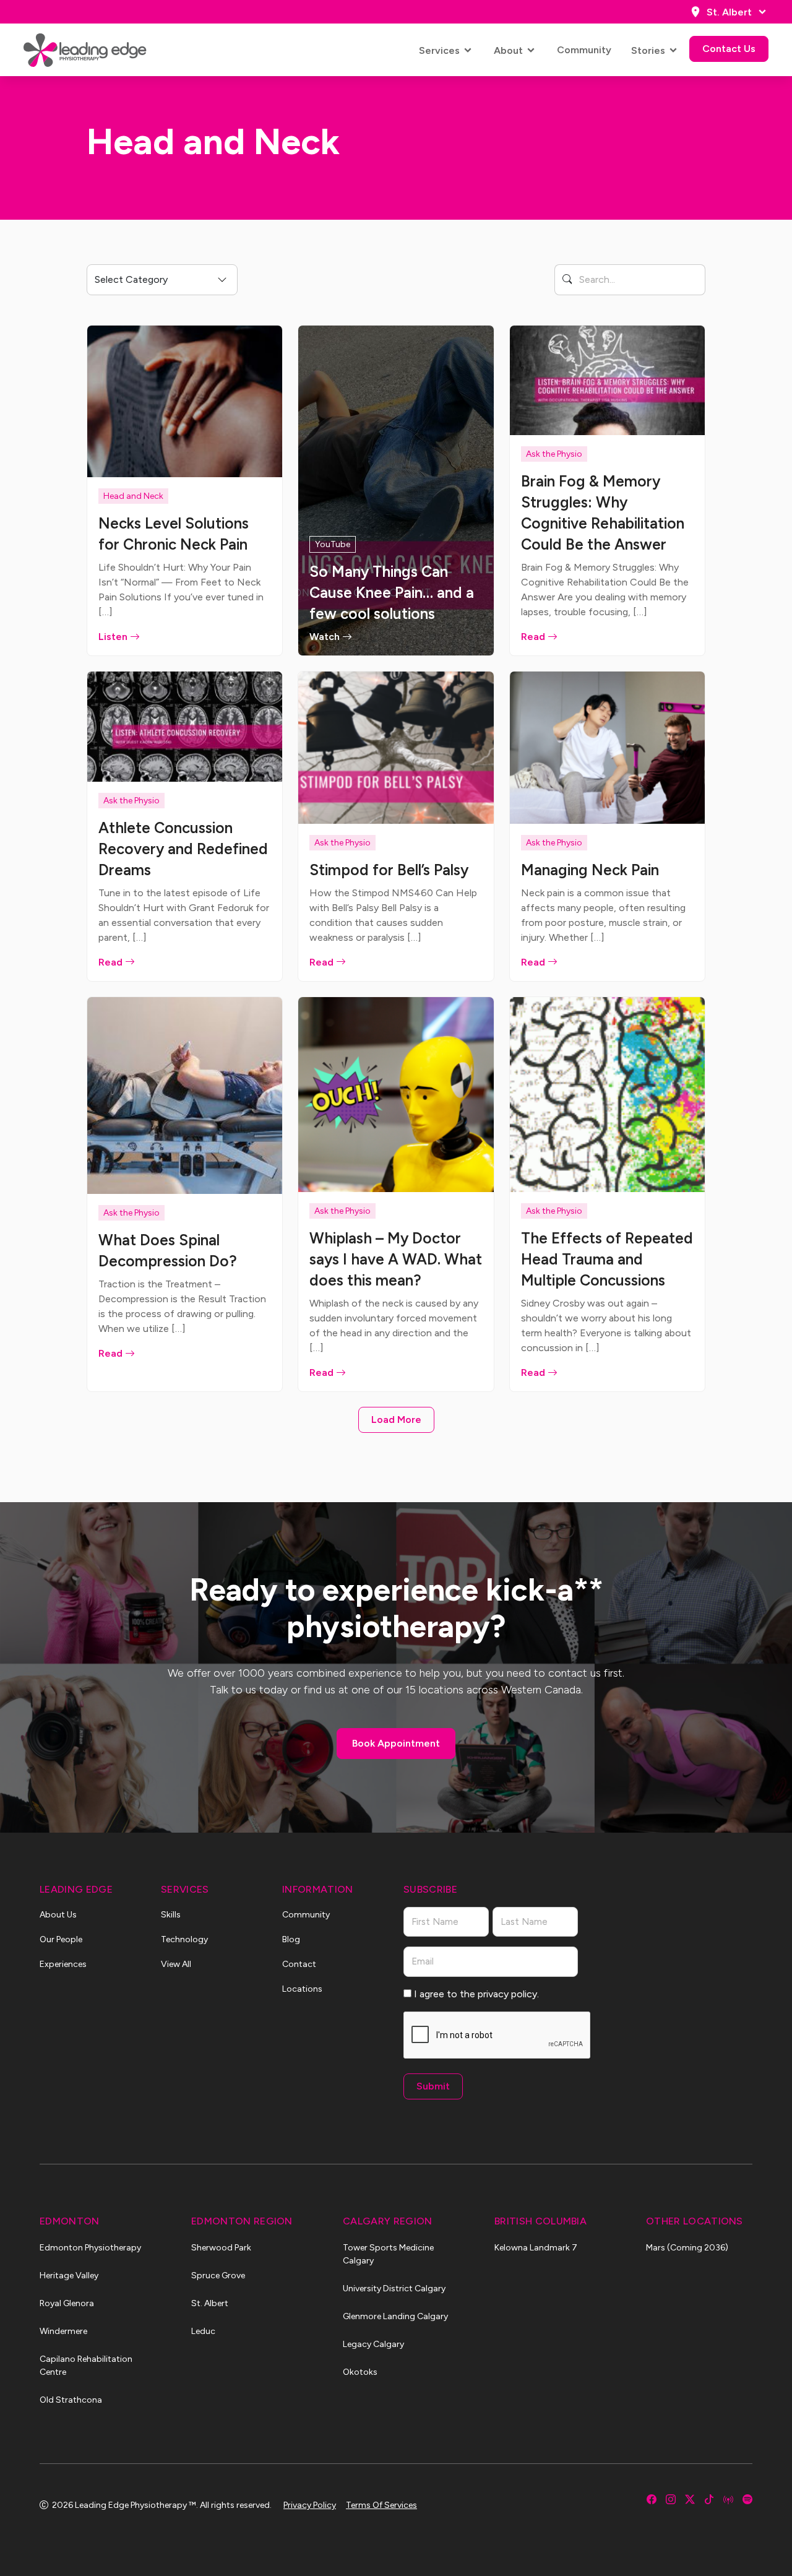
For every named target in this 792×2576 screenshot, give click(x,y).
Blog (291, 1939)
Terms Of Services (381, 2505)
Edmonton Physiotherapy (90, 2248)
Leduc (203, 2331)
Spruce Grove (218, 2276)
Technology (184, 1939)
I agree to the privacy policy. (476, 1994)
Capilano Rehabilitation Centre (86, 2366)
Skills (171, 1915)
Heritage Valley (69, 2276)
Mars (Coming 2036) (687, 2248)
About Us (58, 1915)
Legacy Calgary (373, 2344)
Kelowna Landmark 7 (536, 2248)
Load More (396, 1420)
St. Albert (729, 12)
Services (439, 50)
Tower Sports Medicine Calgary (388, 2254)
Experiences (63, 1964)
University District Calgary (394, 2289)
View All (176, 1964)
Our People (61, 1939)
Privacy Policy (310, 2505)
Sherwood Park (221, 2248)
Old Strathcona (71, 2400)
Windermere (63, 2331)
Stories (648, 50)
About (508, 50)
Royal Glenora (67, 2303)
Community (584, 50)
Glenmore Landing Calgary (395, 2316)
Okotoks (360, 2372)
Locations (302, 1989)
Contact (299, 1964)
